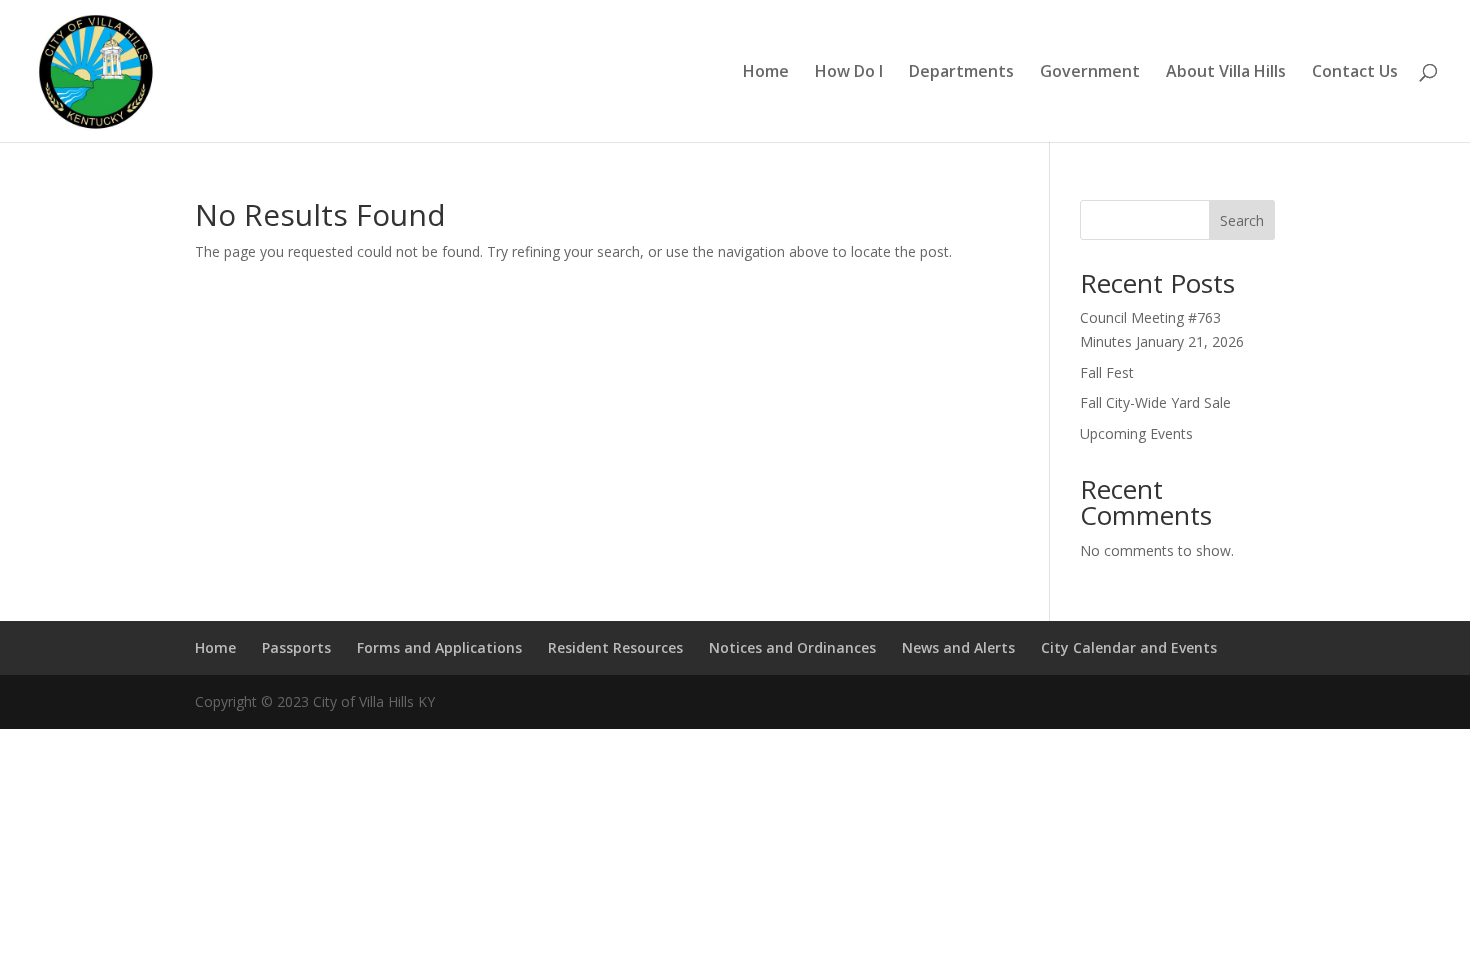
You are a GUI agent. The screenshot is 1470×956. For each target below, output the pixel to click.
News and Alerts (958, 647)
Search (1242, 220)
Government (1090, 73)
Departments (961, 73)
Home (766, 73)
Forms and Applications (439, 647)
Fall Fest (1107, 372)
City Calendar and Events (1129, 647)
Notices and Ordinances (792, 647)
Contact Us (1355, 73)
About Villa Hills (1226, 73)
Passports (296, 647)
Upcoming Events (1136, 433)
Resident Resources (615, 647)
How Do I (849, 73)
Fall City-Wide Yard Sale (1155, 402)
